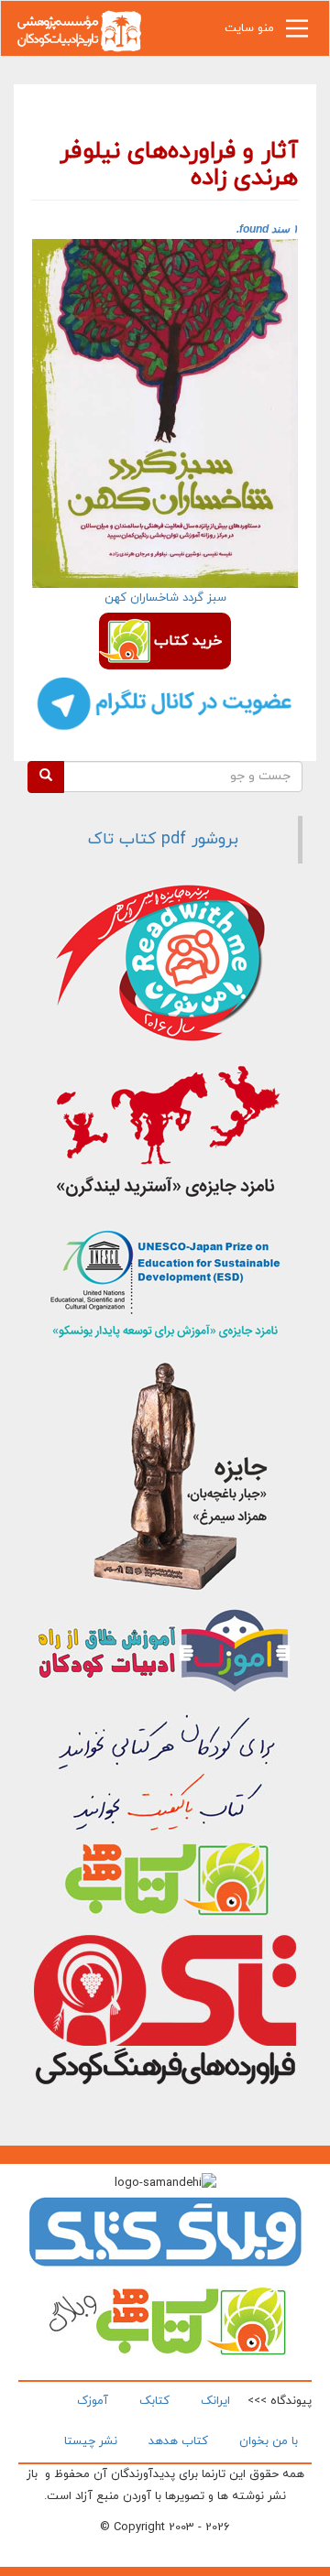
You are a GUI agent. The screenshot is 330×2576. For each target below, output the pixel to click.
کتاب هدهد (178, 2441)
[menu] (297, 33)
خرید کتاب (188, 641)
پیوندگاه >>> (280, 2401)
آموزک (93, 2401)
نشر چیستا (91, 2441)
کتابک (154, 2401)
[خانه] (79, 30)
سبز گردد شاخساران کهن (165, 598)
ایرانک (215, 2401)
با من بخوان (269, 2441)
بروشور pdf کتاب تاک (163, 839)
